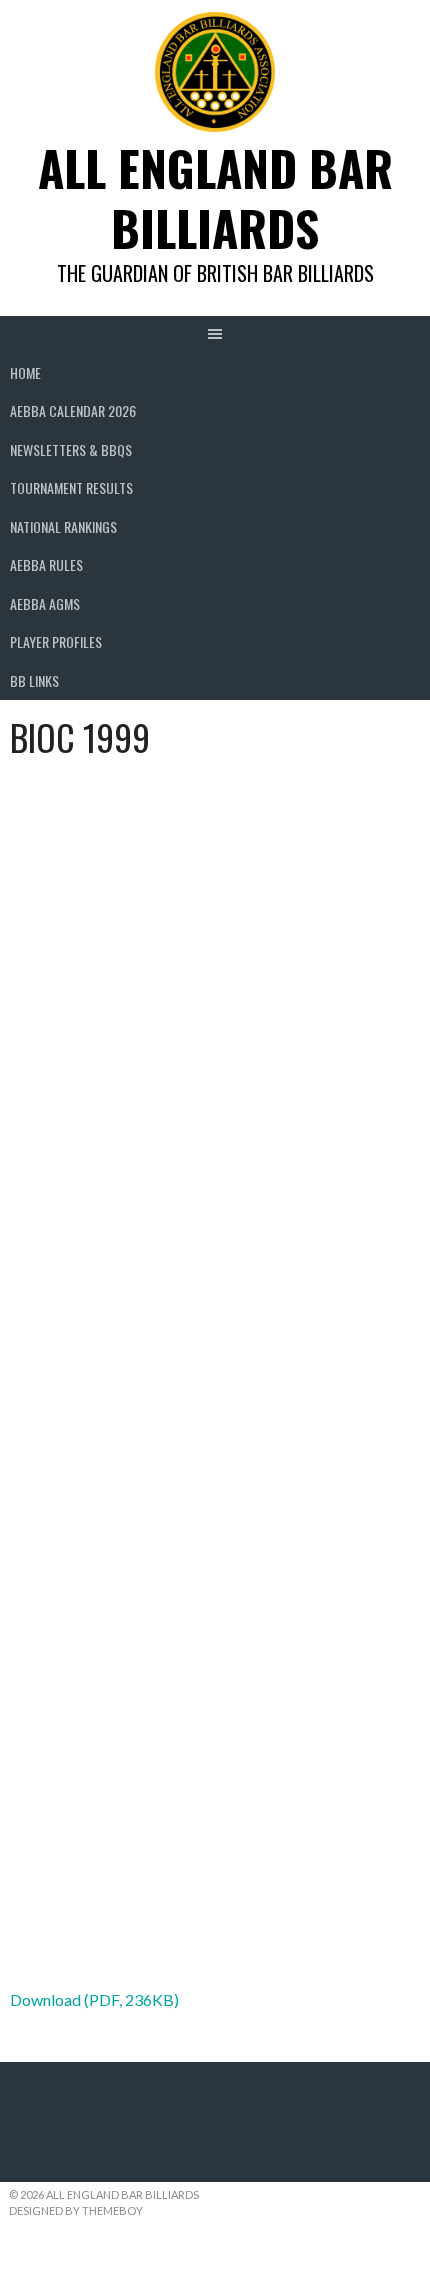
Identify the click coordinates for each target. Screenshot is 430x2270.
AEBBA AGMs (45, 603)
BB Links (34, 680)
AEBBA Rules (46, 564)
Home (25, 372)
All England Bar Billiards (215, 197)
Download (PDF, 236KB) (94, 1999)
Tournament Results (71, 487)
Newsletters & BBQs (71, 449)
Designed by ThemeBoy (76, 2210)
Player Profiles (56, 641)
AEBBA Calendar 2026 (73, 410)
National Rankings (63, 526)
